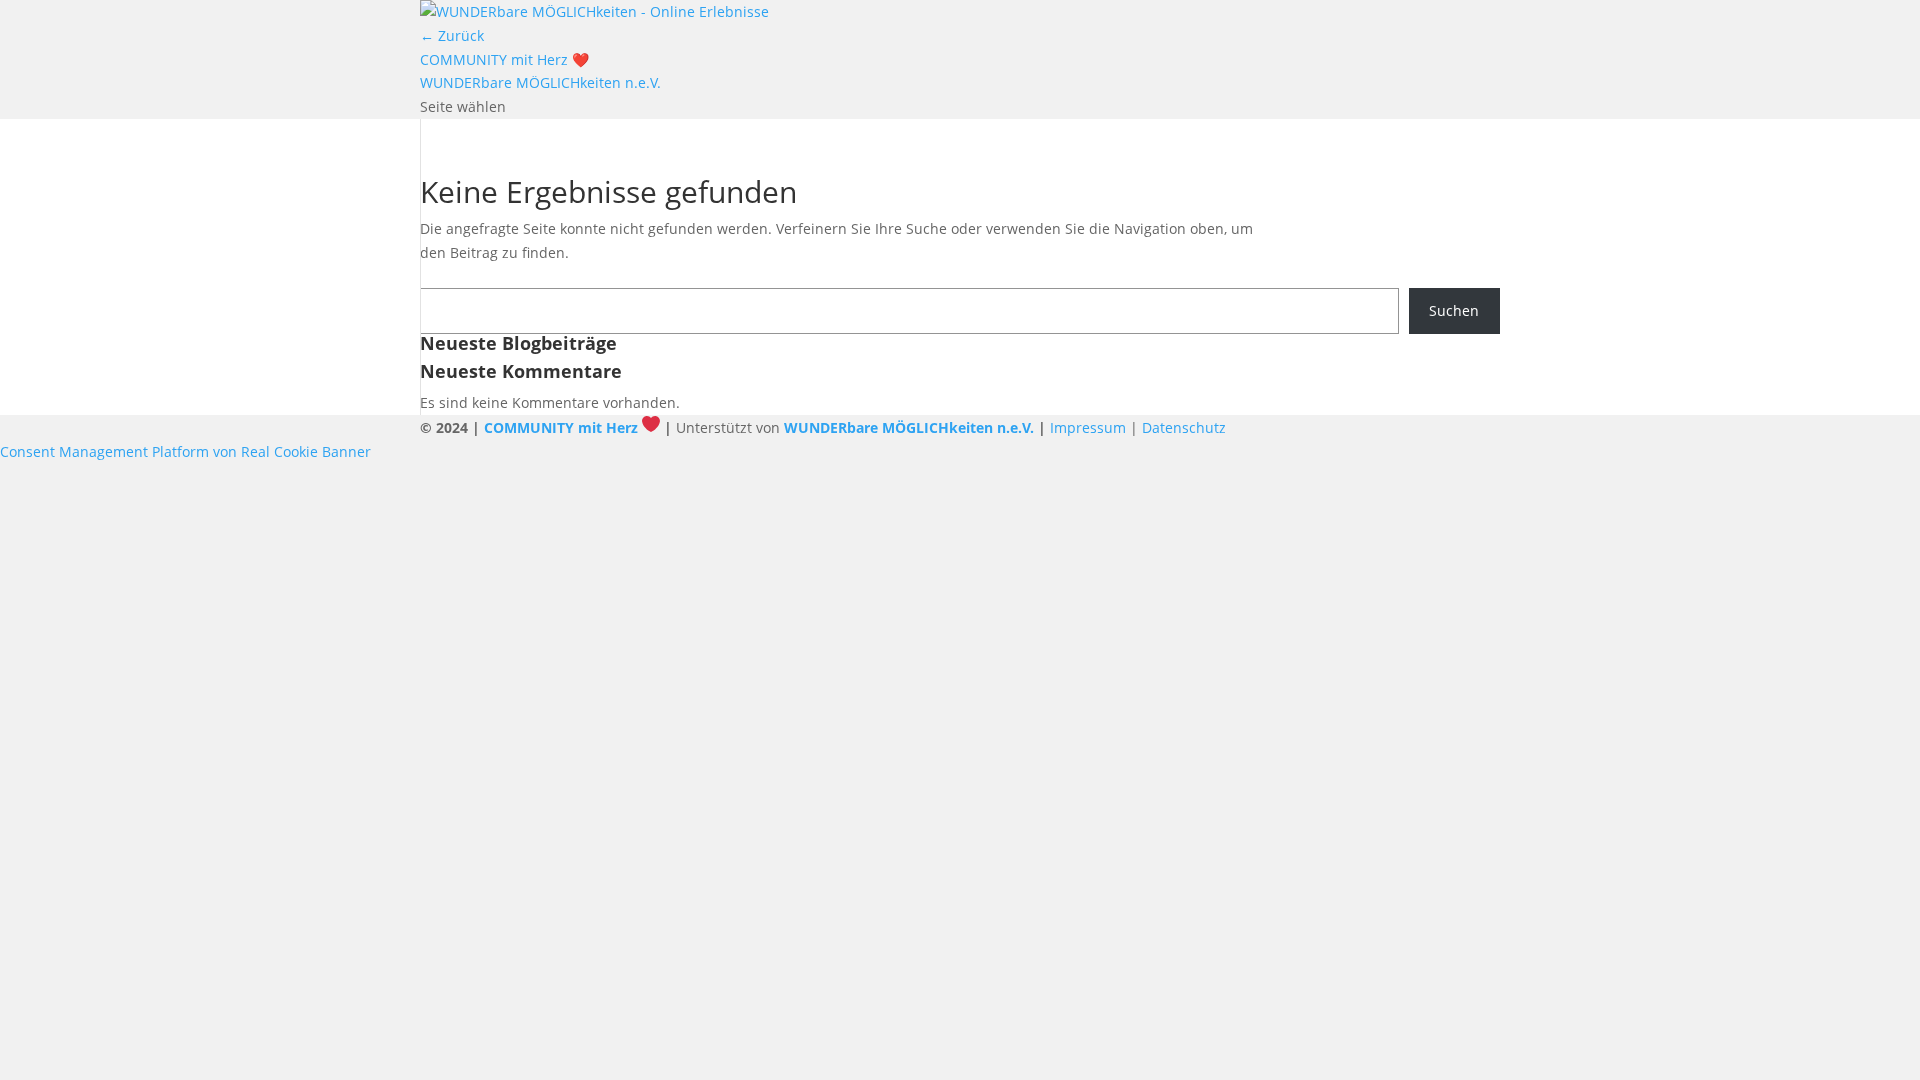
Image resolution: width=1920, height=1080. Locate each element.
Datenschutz (1184, 427)
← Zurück (452, 35)
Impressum (1088, 427)
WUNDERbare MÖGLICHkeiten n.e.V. (540, 82)
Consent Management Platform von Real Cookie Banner (185, 451)
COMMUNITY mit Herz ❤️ (504, 59)
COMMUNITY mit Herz (561, 427)
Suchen (1454, 310)
